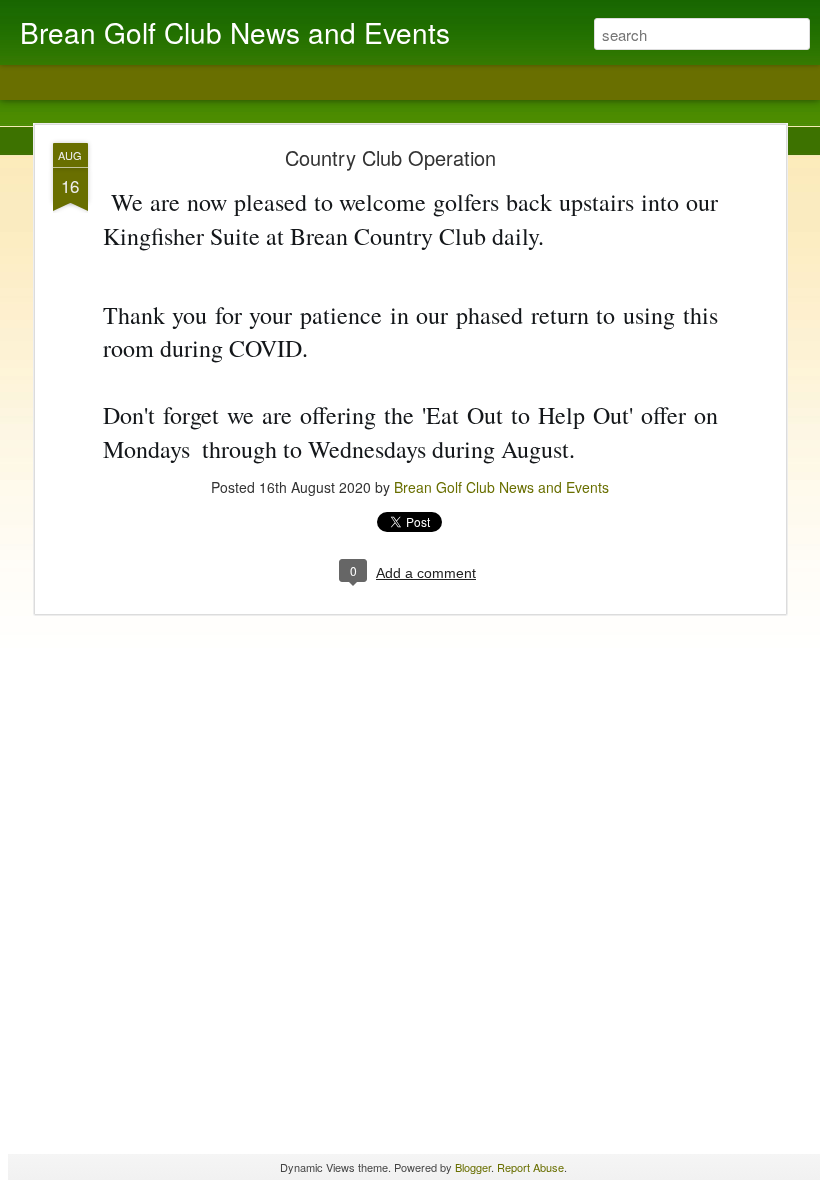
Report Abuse (530, 1167)
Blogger (473, 1167)
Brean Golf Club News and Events (501, 487)
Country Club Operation (390, 157)
